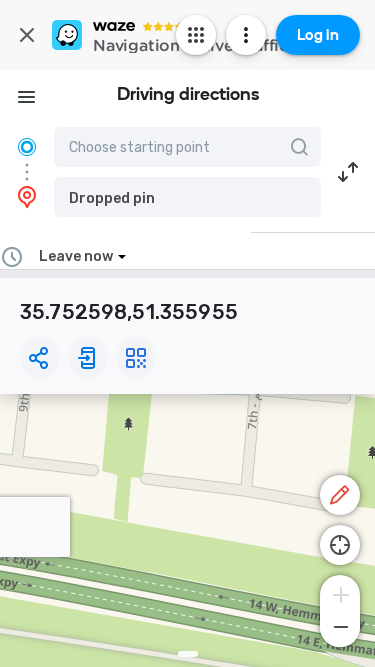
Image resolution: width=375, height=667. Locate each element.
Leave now (76, 256)
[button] (187, 197)
